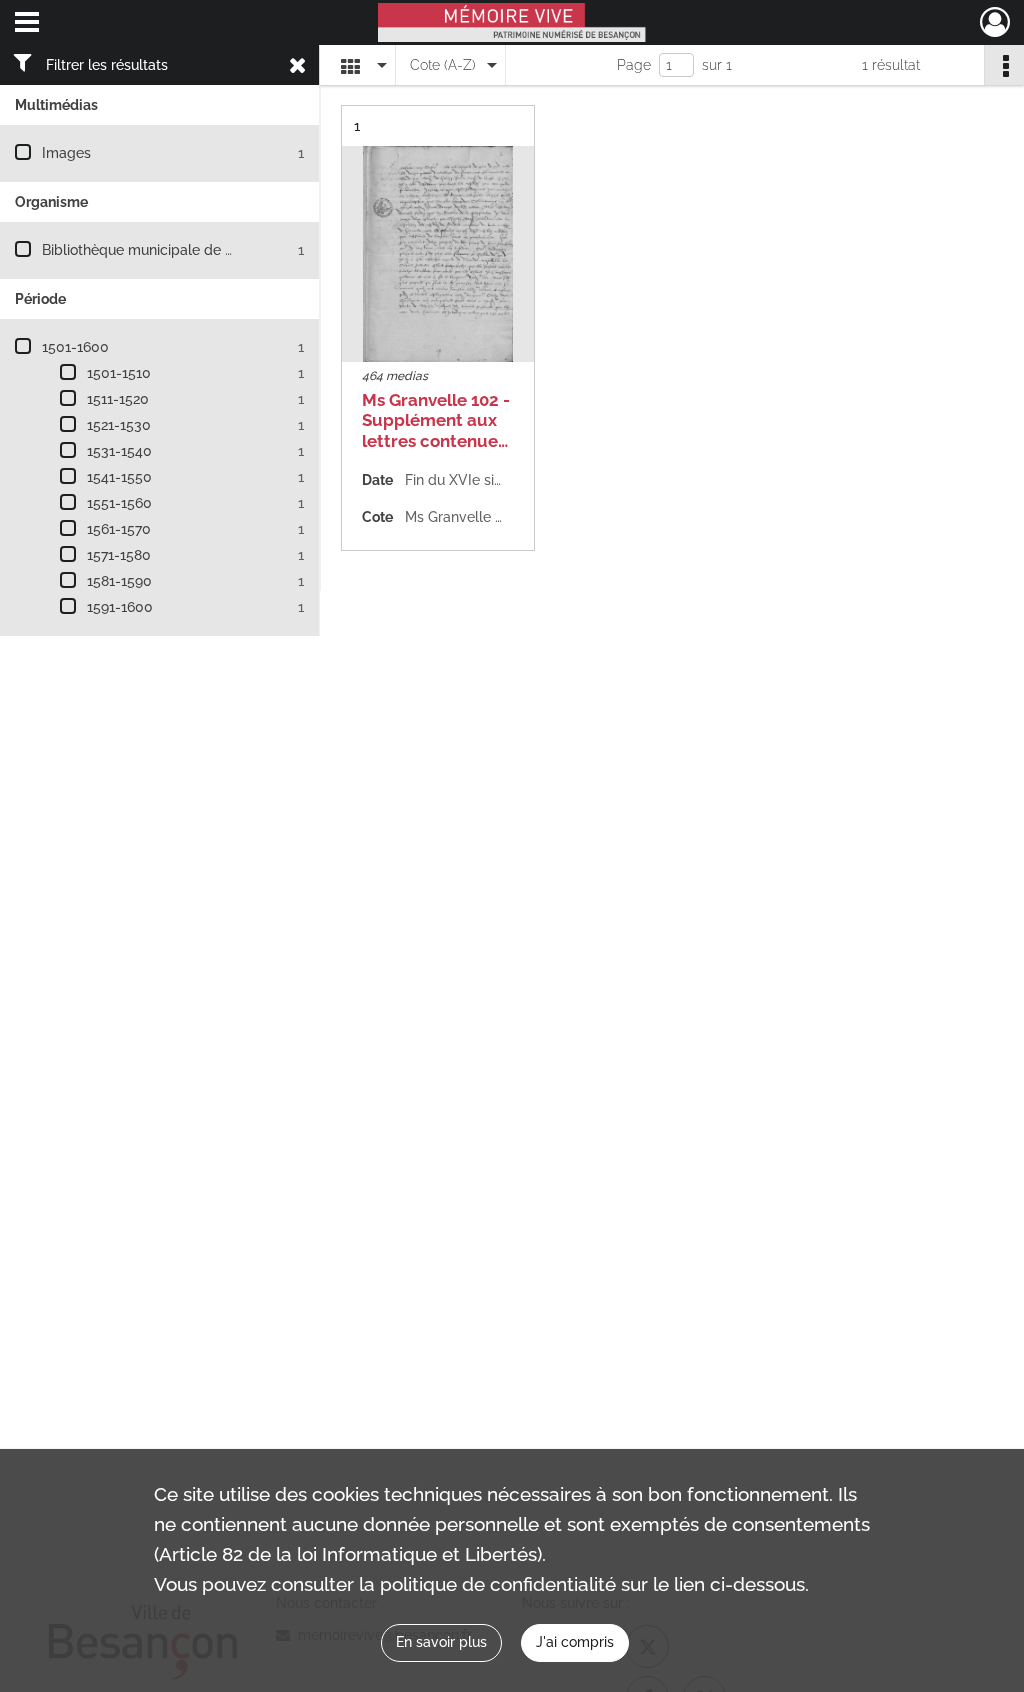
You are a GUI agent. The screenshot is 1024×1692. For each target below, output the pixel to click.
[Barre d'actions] (1004, 65)
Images (66, 153)
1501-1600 (75, 347)
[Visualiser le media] (438, 254)
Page (634, 65)
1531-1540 (119, 451)
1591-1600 (120, 607)
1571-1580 (119, 555)
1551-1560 (119, 503)
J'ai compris (575, 1642)
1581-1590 (119, 581)
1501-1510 (119, 373)
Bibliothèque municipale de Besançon (165, 250)
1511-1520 (118, 399)
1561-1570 (119, 529)
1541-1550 (119, 477)
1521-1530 (119, 425)
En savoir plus (441, 1642)
